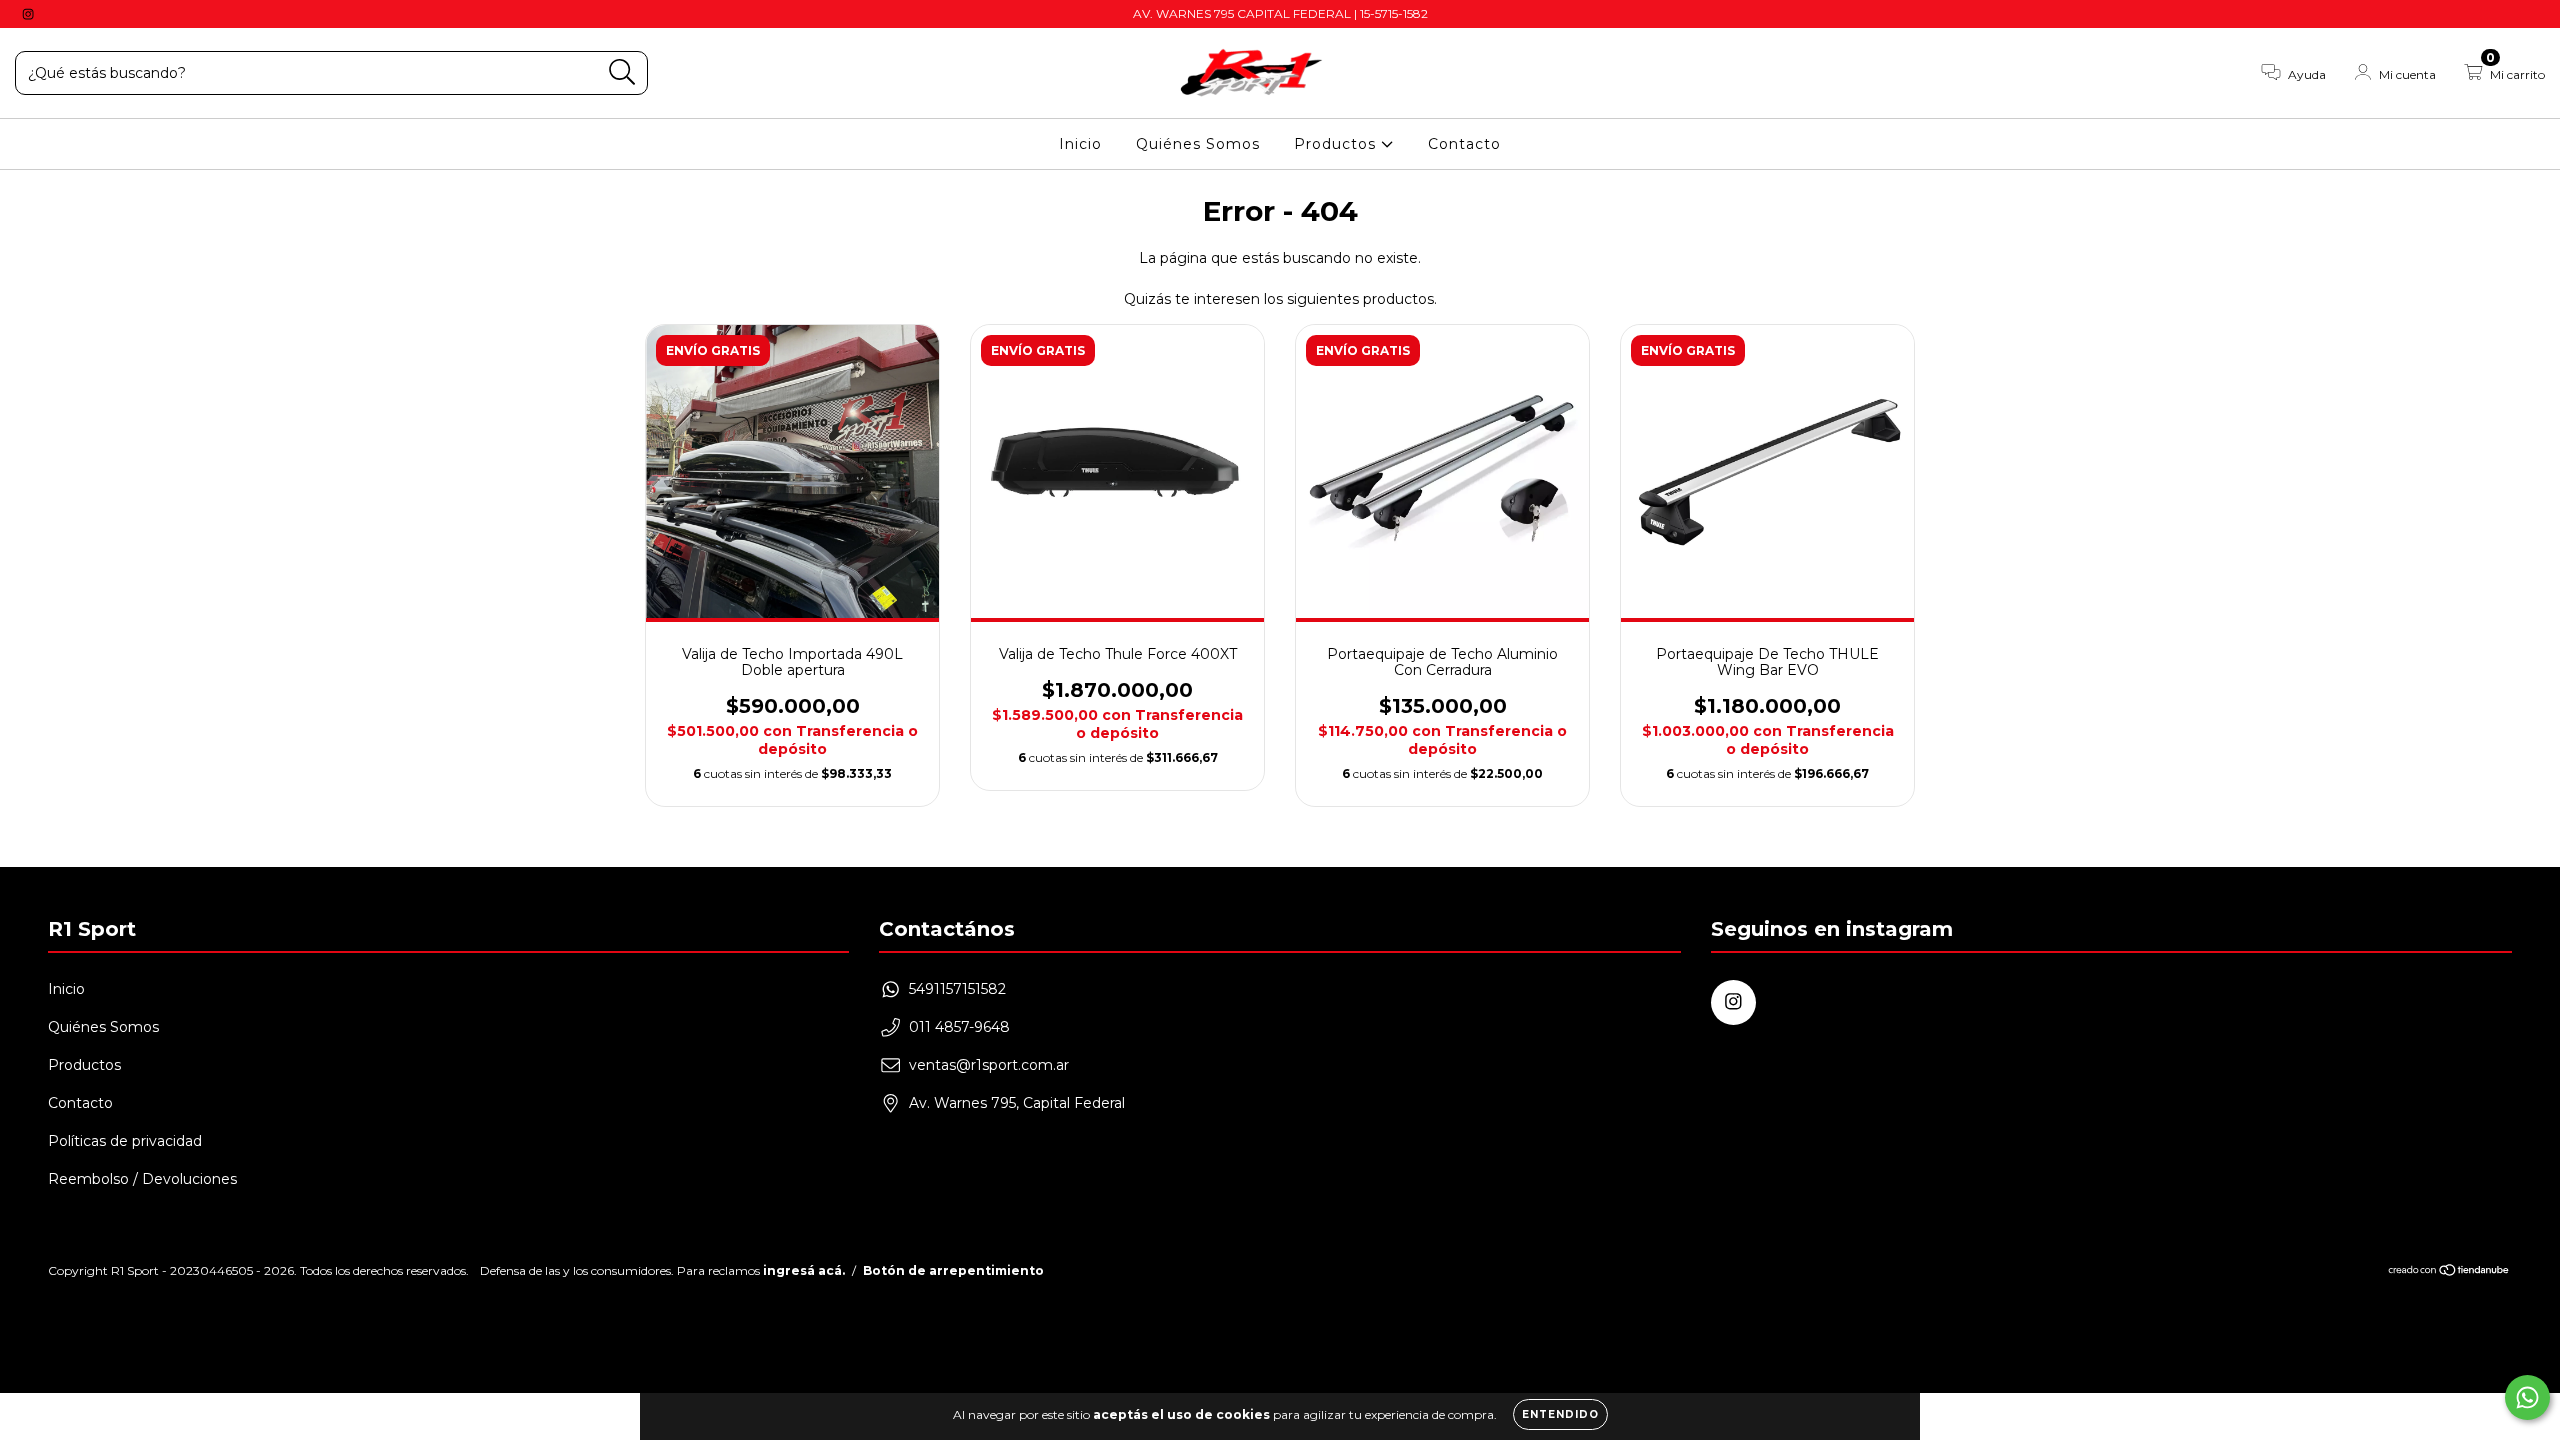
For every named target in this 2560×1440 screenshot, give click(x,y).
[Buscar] (622, 72)
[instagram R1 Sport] (28, 14)
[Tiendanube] (2449, 1271)
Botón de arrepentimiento (953, 1270)
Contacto (1464, 144)
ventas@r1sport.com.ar (989, 1065)
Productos (1337, 144)
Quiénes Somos (1198, 144)
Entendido (1560, 1414)
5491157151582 (957, 989)
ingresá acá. (804, 1270)
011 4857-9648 (959, 1027)
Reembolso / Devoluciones (142, 1179)
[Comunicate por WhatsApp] (2527, 1397)
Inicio (1080, 144)
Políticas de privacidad (125, 1141)
